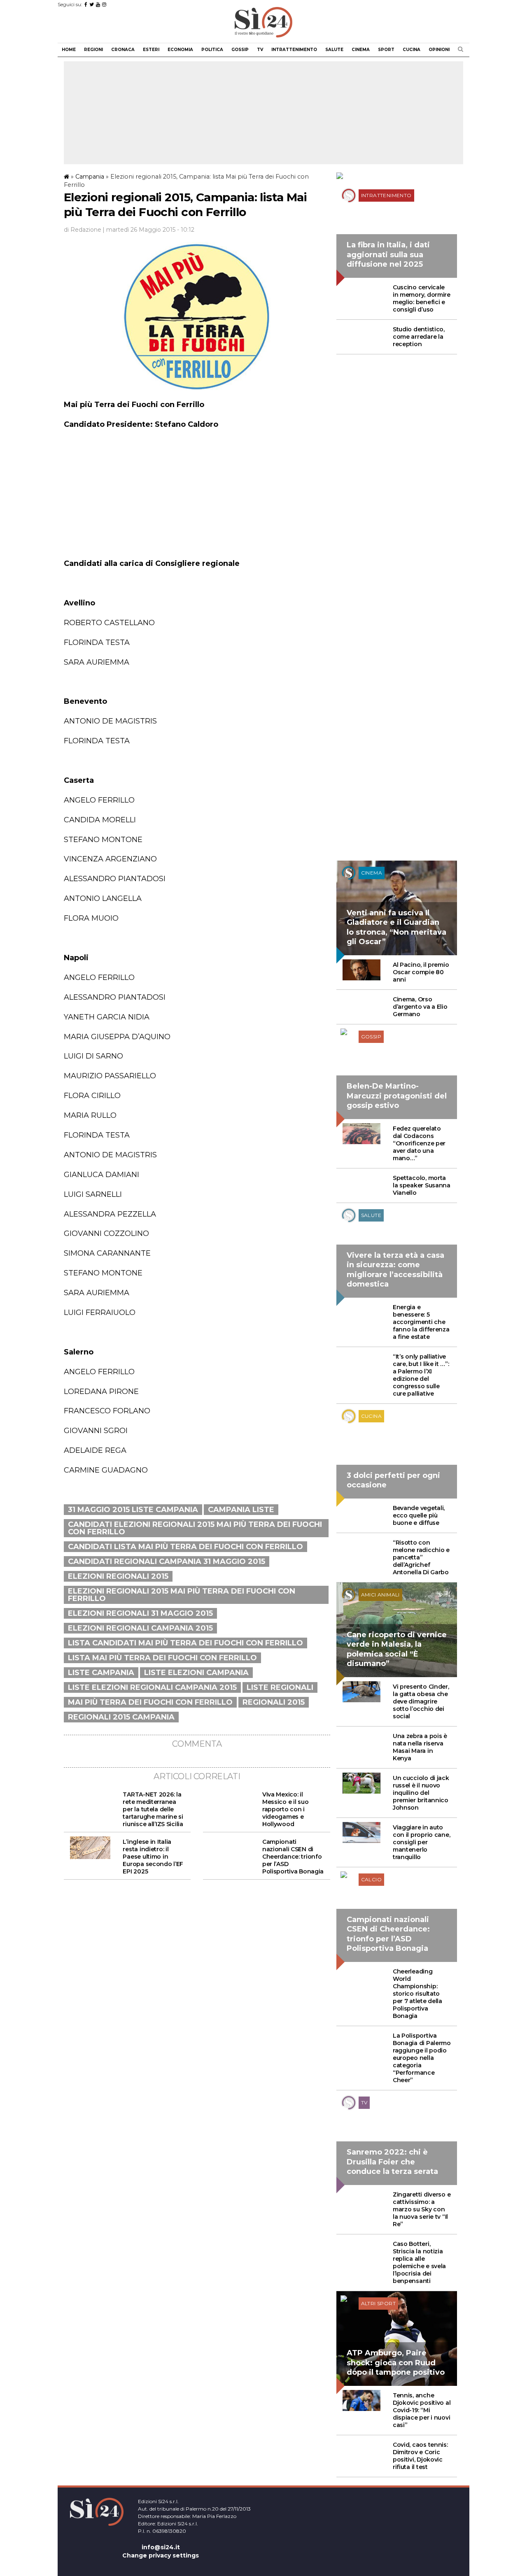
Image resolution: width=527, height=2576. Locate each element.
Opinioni (439, 50)
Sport (386, 50)
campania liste (241, 1510)
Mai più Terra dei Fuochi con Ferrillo (150, 1702)
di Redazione (83, 230)
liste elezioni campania (196, 1673)
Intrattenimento (294, 50)
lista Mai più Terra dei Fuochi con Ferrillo (162, 1658)
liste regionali (280, 1687)
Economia (180, 50)
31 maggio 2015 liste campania (133, 1510)
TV (260, 50)
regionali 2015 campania (121, 1717)
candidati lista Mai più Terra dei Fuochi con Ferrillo (185, 1547)
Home (69, 50)
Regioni (93, 50)
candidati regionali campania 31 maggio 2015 (167, 1561)
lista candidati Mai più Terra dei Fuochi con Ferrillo (185, 1643)
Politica (212, 50)
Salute (334, 50)
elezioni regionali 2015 (118, 1576)
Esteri (151, 50)
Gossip (240, 50)
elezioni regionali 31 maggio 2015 (140, 1613)
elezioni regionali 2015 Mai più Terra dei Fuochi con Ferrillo (182, 1595)
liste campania (101, 1673)
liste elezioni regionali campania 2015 (152, 1687)
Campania (90, 177)
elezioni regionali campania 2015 (140, 1628)
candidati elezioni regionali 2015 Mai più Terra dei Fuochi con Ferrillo (195, 1528)
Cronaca (123, 50)
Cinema (361, 50)
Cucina (412, 50)
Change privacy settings (161, 2555)
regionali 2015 (274, 1702)
